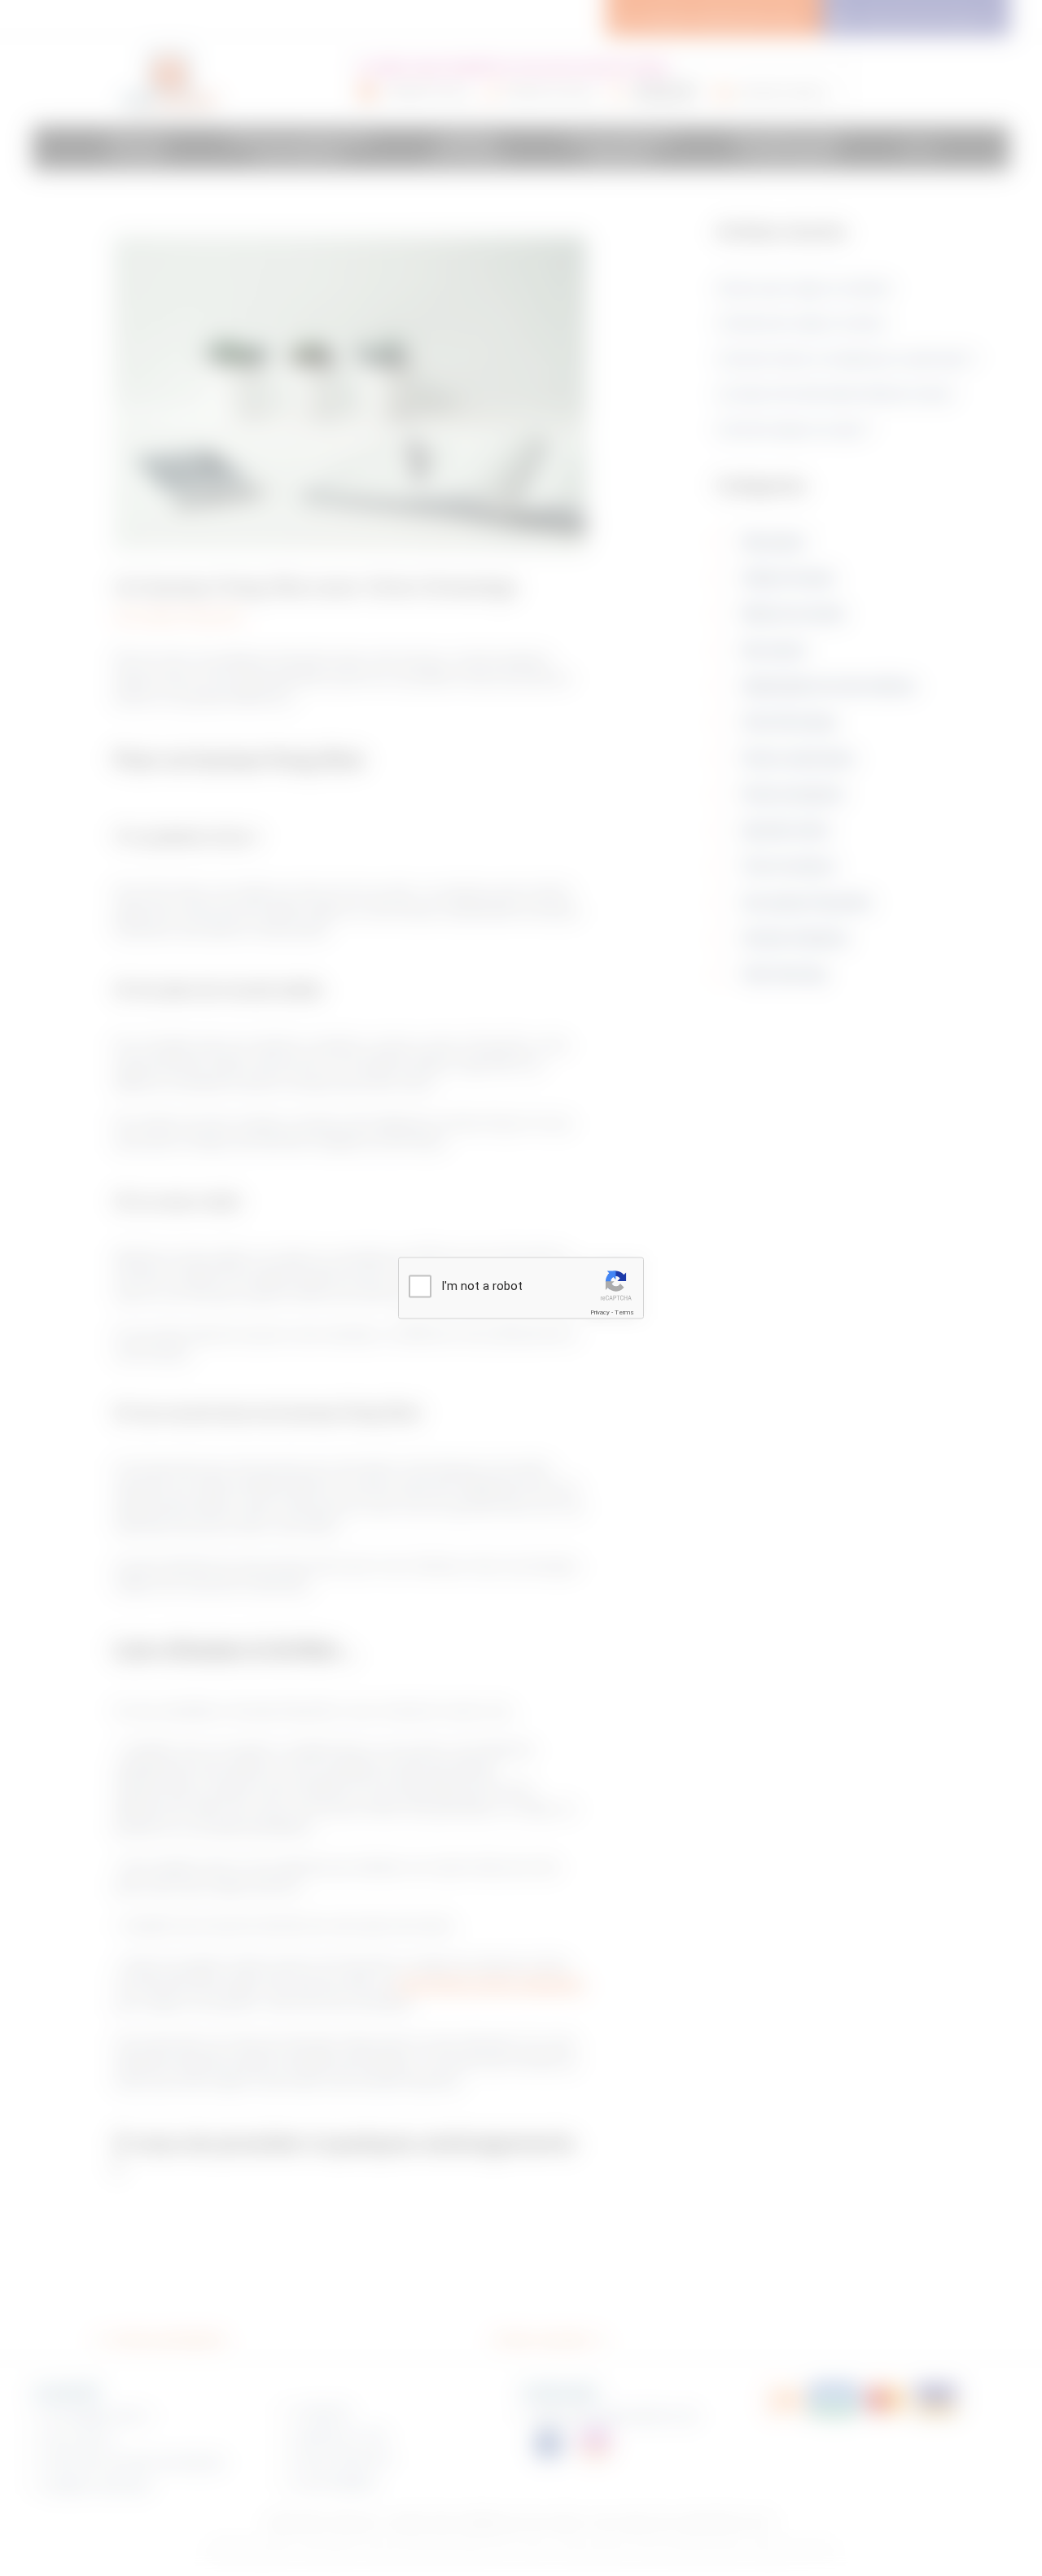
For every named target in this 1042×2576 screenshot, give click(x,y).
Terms (624, 1312)
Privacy (600, 1312)
